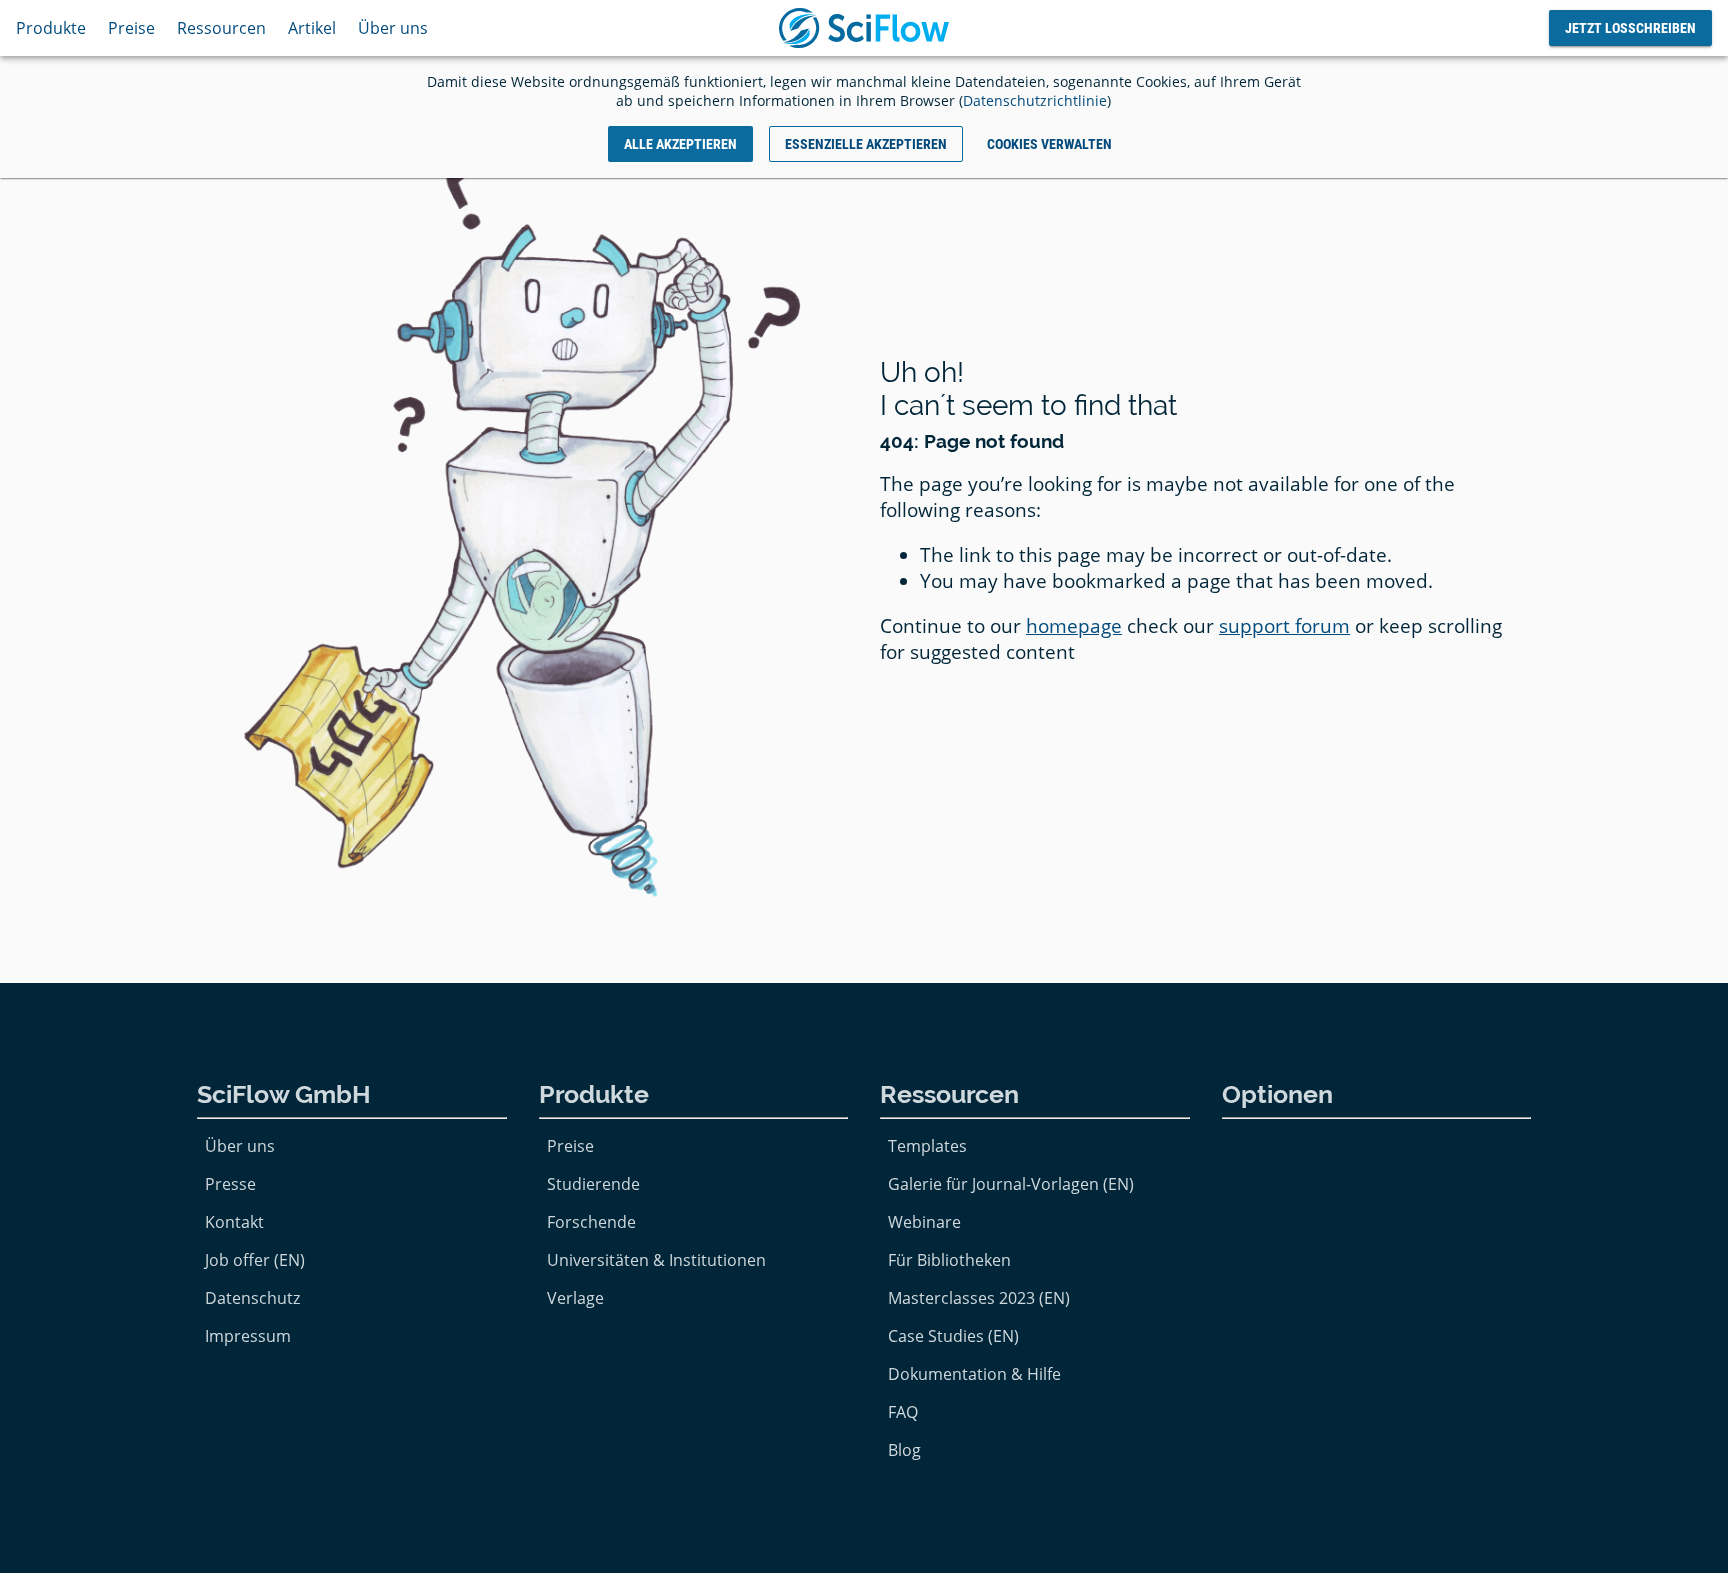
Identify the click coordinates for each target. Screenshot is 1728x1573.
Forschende (591, 1222)
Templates (927, 1146)
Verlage (575, 1298)
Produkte (51, 28)
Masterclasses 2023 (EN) (979, 1298)
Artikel (312, 28)
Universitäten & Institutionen (656, 1260)
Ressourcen (221, 28)
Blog (904, 1450)
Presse (230, 1184)
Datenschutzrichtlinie (1035, 100)
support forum (1284, 626)
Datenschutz (252, 1298)
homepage (1074, 626)
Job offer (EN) (255, 1260)
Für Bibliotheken (949, 1260)
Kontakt (234, 1222)
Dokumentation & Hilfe (974, 1374)
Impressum (248, 1336)
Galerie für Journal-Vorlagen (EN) (1011, 1184)
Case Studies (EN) (953, 1336)
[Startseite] (864, 28)
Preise (131, 28)
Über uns (393, 28)
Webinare (924, 1222)
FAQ (903, 1412)
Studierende (593, 1184)
